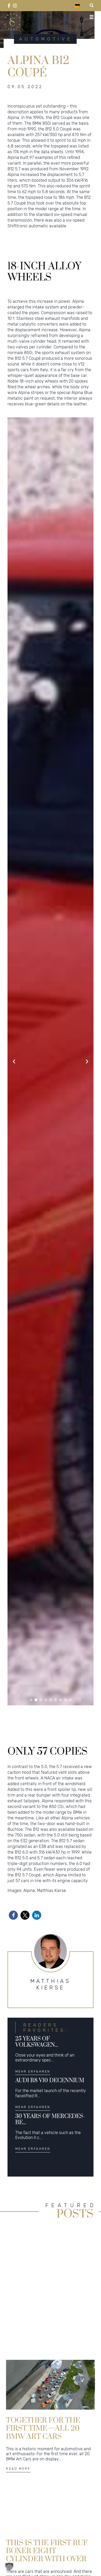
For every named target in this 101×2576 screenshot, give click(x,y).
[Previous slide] (14, 1061)
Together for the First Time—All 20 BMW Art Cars (43, 2428)
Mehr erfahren (33, 2072)
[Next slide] (87, 1061)
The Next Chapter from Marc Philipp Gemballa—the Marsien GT (44, 2306)
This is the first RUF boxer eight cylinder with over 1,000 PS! (47, 2551)
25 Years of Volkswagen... (37, 2042)
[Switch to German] (77, 6)
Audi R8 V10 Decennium (50, 2081)
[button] (31, 1700)
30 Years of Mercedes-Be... (50, 2119)
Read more (18, 2346)
